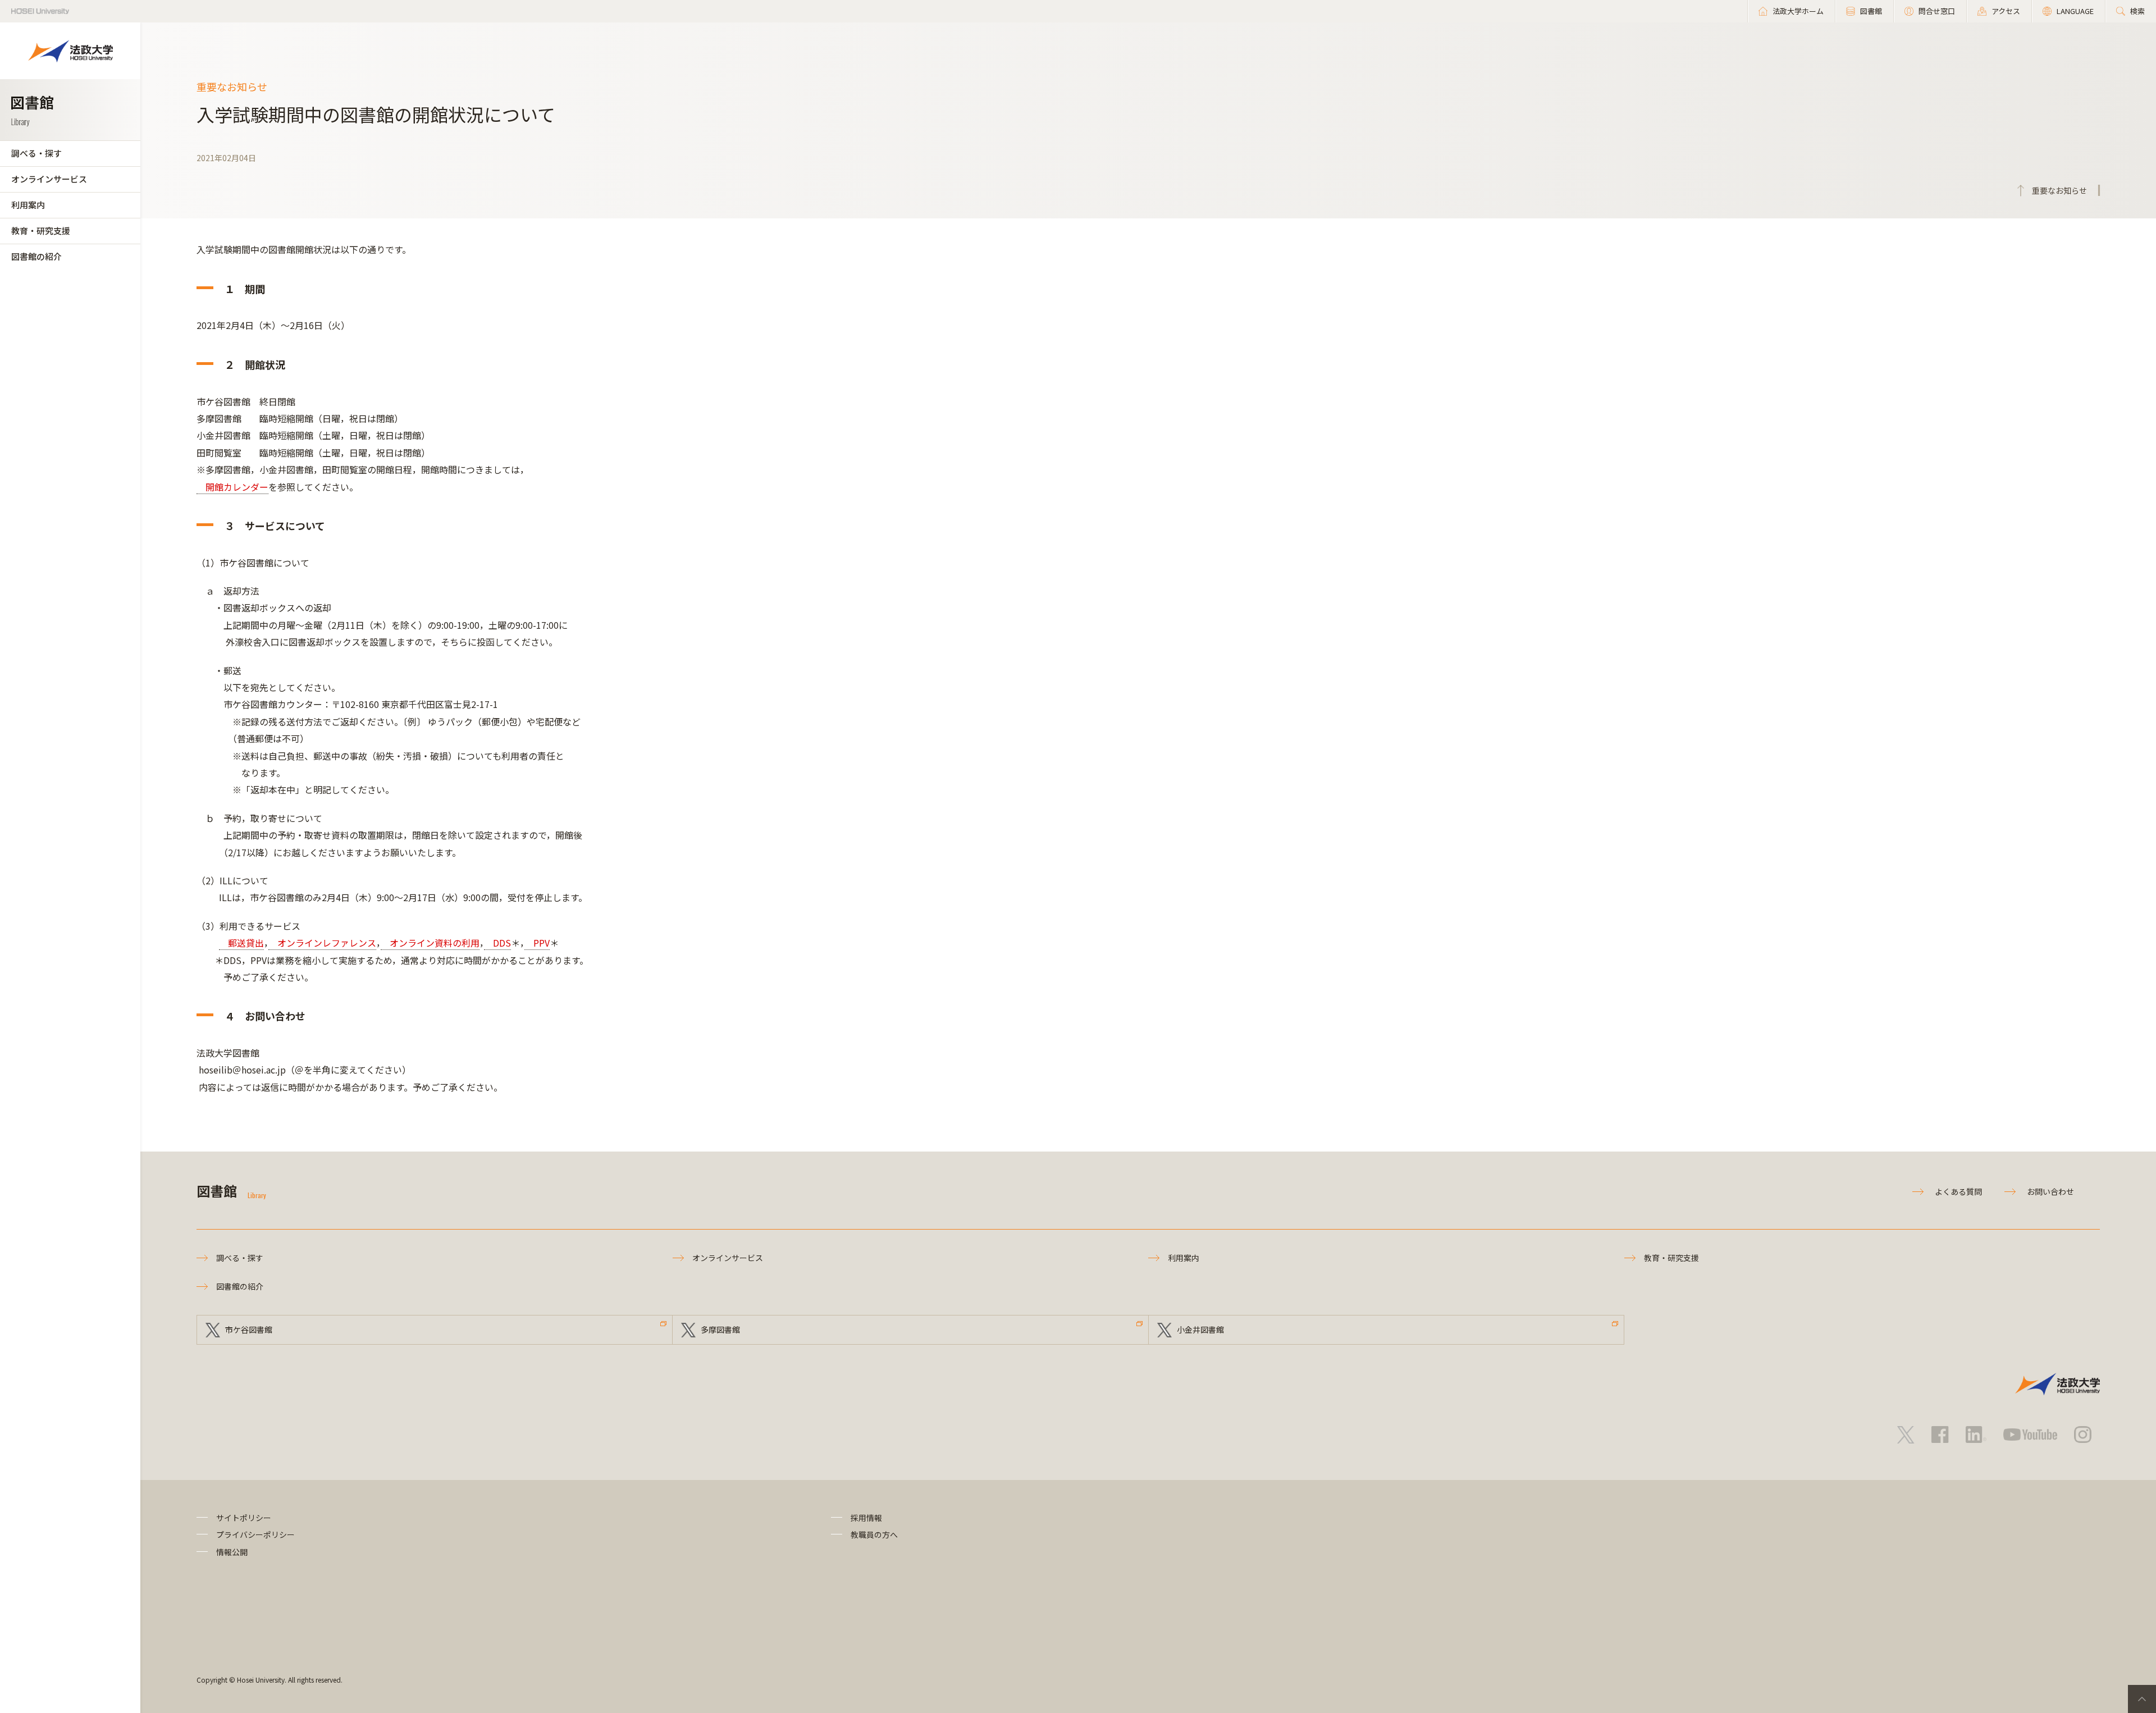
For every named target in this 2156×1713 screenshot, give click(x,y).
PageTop (2142, 1699)
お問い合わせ (2050, 1191)
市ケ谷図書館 (249, 1330)
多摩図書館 (720, 1330)
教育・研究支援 (41, 230)
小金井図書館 (1200, 1330)
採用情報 (866, 1518)
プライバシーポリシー (255, 1534)
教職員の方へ (874, 1534)
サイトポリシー (244, 1518)
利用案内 (28, 205)
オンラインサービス (49, 179)
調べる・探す (36, 153)
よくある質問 (1958, 1191)
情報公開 (232, 1552)
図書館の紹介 (36, 256)
